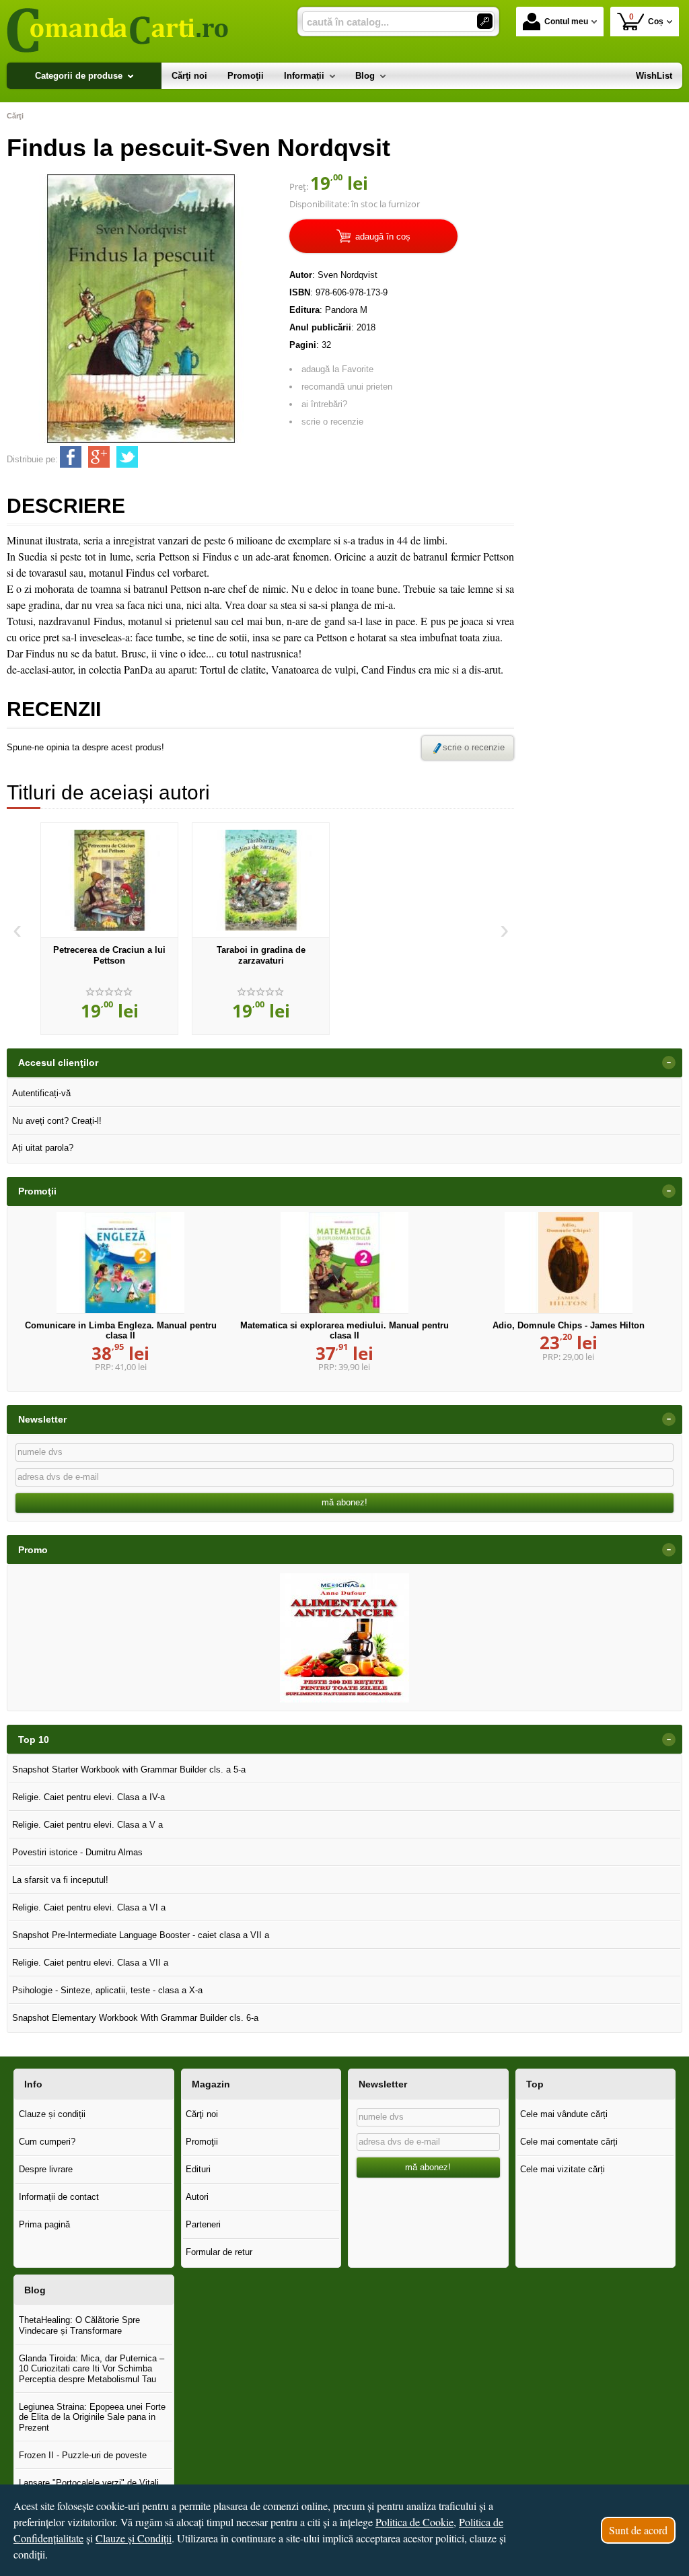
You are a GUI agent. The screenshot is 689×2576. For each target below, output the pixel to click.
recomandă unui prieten (347, 387)
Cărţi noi (202, 2114)
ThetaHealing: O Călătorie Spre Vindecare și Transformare (79, 2325)
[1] (485, 21)
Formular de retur (219, 2252)
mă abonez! (344, 1502)
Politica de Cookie (414, 2522)
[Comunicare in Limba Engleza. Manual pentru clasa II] (120, 1262)
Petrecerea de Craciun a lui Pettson (109, 955)
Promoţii (202, 2142)
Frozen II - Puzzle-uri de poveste (83, 2455)
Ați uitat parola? (43, 1148)
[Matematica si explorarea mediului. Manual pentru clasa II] (344, 1262)
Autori (197, 2197)
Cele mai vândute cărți (564, 2114)
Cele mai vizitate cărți (563, 2169)
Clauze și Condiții (134, 2538)
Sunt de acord (638, 2530)
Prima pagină (44, 2224)
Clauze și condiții (52, 2114)
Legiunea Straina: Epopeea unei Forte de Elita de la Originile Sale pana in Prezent (92, 2417)
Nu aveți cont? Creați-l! (57, 1121)
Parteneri (203, 2224)
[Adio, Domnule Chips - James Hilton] (569, 1262)
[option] (109, 929)
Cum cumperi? (47, 2142)
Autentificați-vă (41, 1093)
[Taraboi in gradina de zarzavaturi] (261, 880)
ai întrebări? (324, 404)
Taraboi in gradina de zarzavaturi (261, 955)
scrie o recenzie (332, 422)
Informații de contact (59, 2197)
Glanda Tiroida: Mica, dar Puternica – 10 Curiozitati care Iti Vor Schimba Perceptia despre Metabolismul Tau (92, 2369)
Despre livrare (46, 2169)
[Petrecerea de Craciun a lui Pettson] (109, 880)
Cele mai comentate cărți (569, 2142)
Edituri (198, 2169)
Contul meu (566, 22)
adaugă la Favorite (337, 369)
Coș (647, 19)
